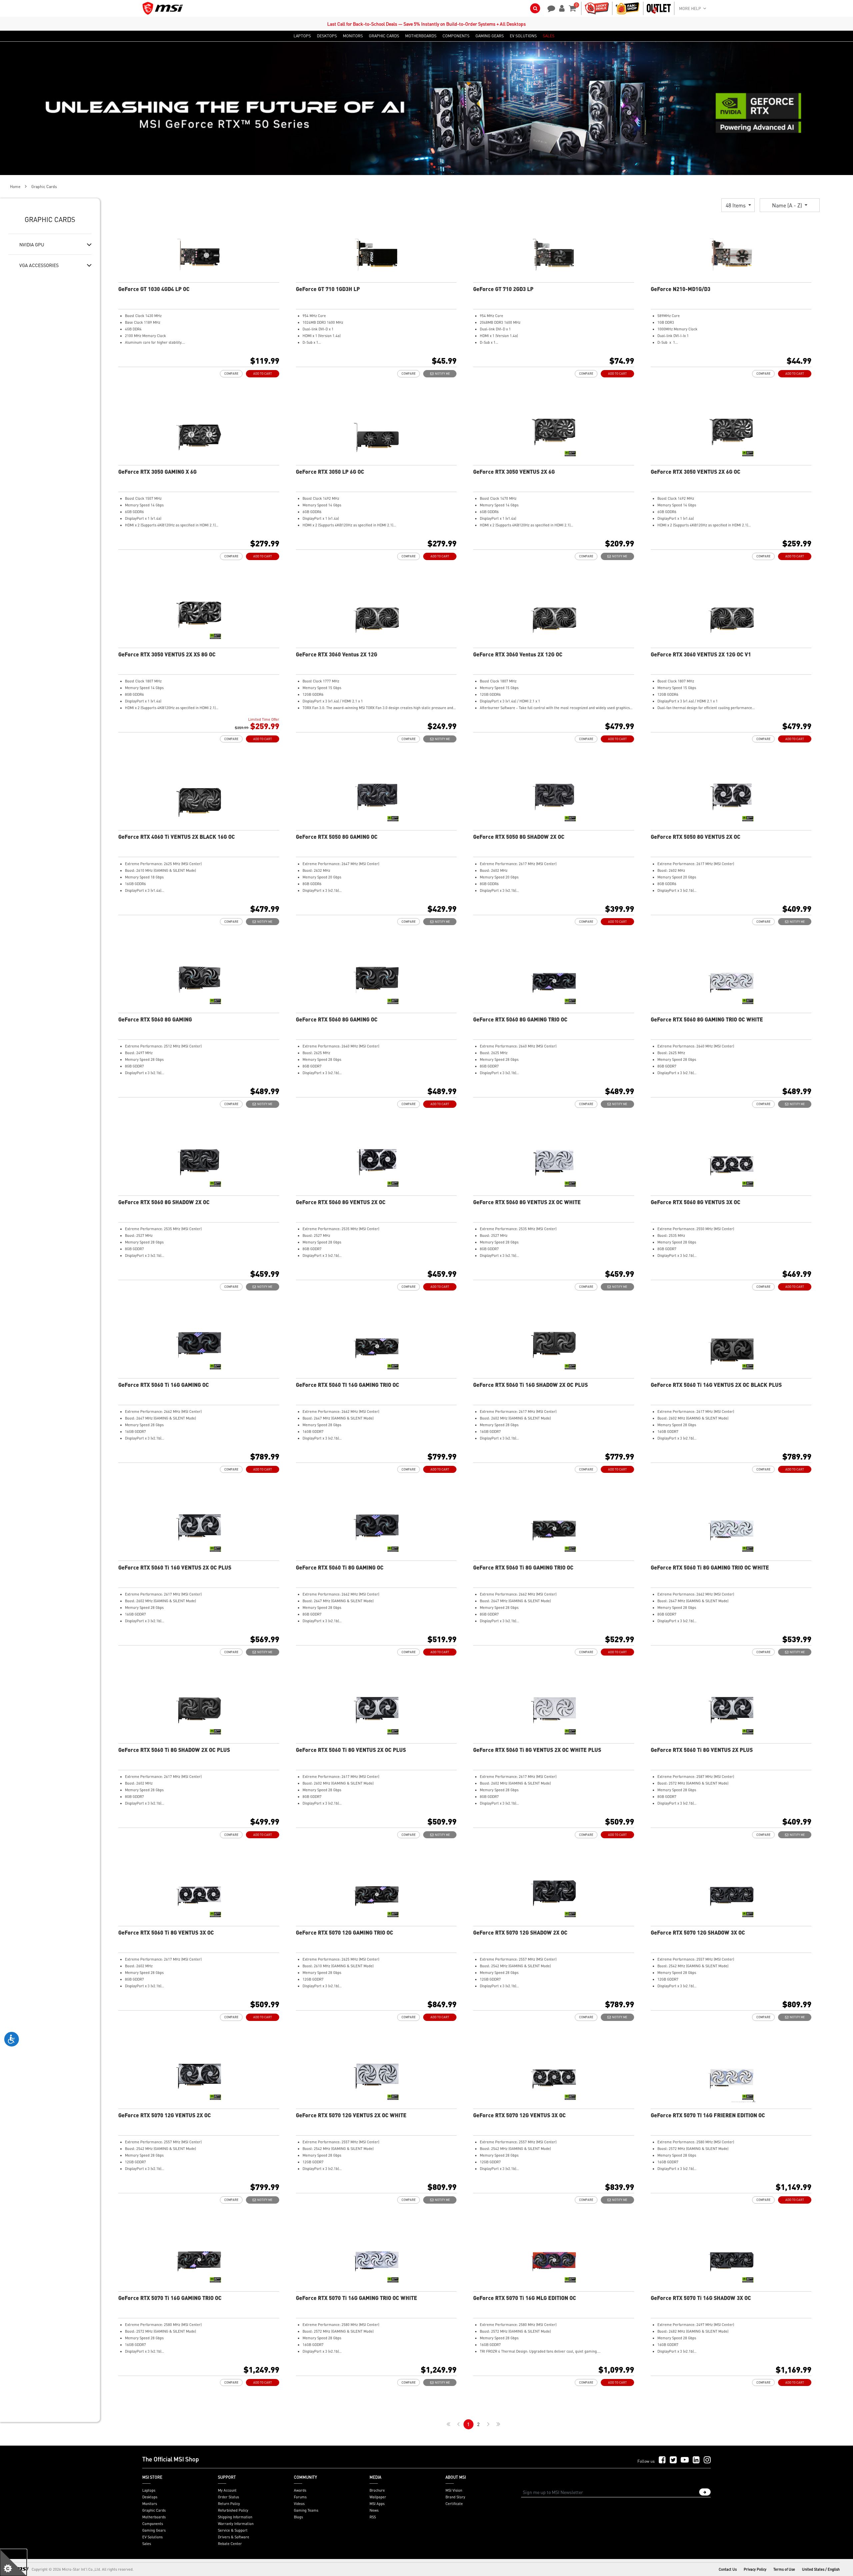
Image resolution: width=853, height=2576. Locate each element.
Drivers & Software (234, 2537)
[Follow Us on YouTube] (685, 2460)
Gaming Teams (306, 2510)
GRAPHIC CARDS (384, 36)
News (374, 2510)
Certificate (454, 2504)
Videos (299, 2504)
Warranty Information (236, 2524)
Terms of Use (784, 2569)
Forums (300, 2497)
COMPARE (231, 374)
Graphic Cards (154, 2510)
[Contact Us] (549, 8)
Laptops (149, 2490)
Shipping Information (235, 2517)
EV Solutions (152, 2537)
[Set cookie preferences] (13, 2563)
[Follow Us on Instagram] (707, 2460)
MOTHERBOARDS (421, 36)
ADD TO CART (263, 374)
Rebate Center (230, 2544)
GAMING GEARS (490, 36)
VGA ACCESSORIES (39, 265)
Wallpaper (378, 2497)
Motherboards (154, 2517)
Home (15, 187)
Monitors (150, 2504)
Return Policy (229, 2504)
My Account (227, 2490)
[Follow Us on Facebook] (662, 2460)
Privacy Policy (755, 2569)
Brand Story (455, 2497)
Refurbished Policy (233, 2510)
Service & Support (233, 2530)
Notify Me (442, 374)
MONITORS (353, 36)
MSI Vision (454, 2490)
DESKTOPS (327, 36)
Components (153, 2524)
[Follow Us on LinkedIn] (696, 2460)
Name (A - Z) (788, 205)
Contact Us (728, 2569)
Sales (147, 2544)
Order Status (228, 2497)
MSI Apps (377, 2504)
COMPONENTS (456, 36)
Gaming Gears (154, 2530)
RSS (373, 2517)
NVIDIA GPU (32, 244)
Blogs (298, 2517)
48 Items (736, 205)
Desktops (150, 2497)
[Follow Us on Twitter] (673, 2460)
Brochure (377, 2490)
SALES (549, 36)
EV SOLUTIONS (523, 36)
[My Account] (561, 8)
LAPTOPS (302, 36)
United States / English (821, 2569)
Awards (300, 2490)
